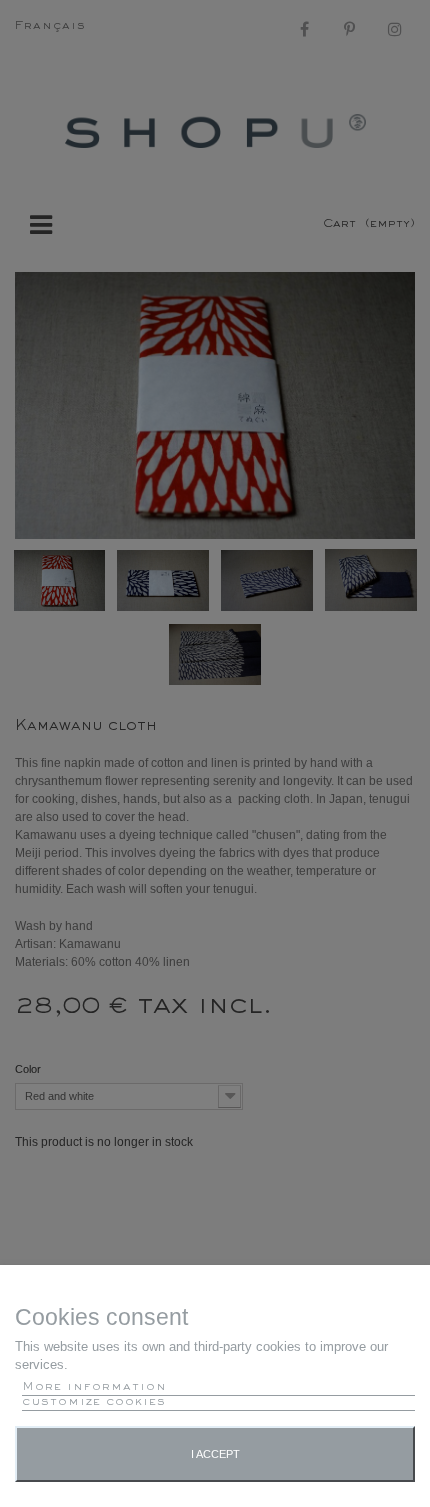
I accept (215, 1454)
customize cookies (94, 1402)
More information (94, 1387)
